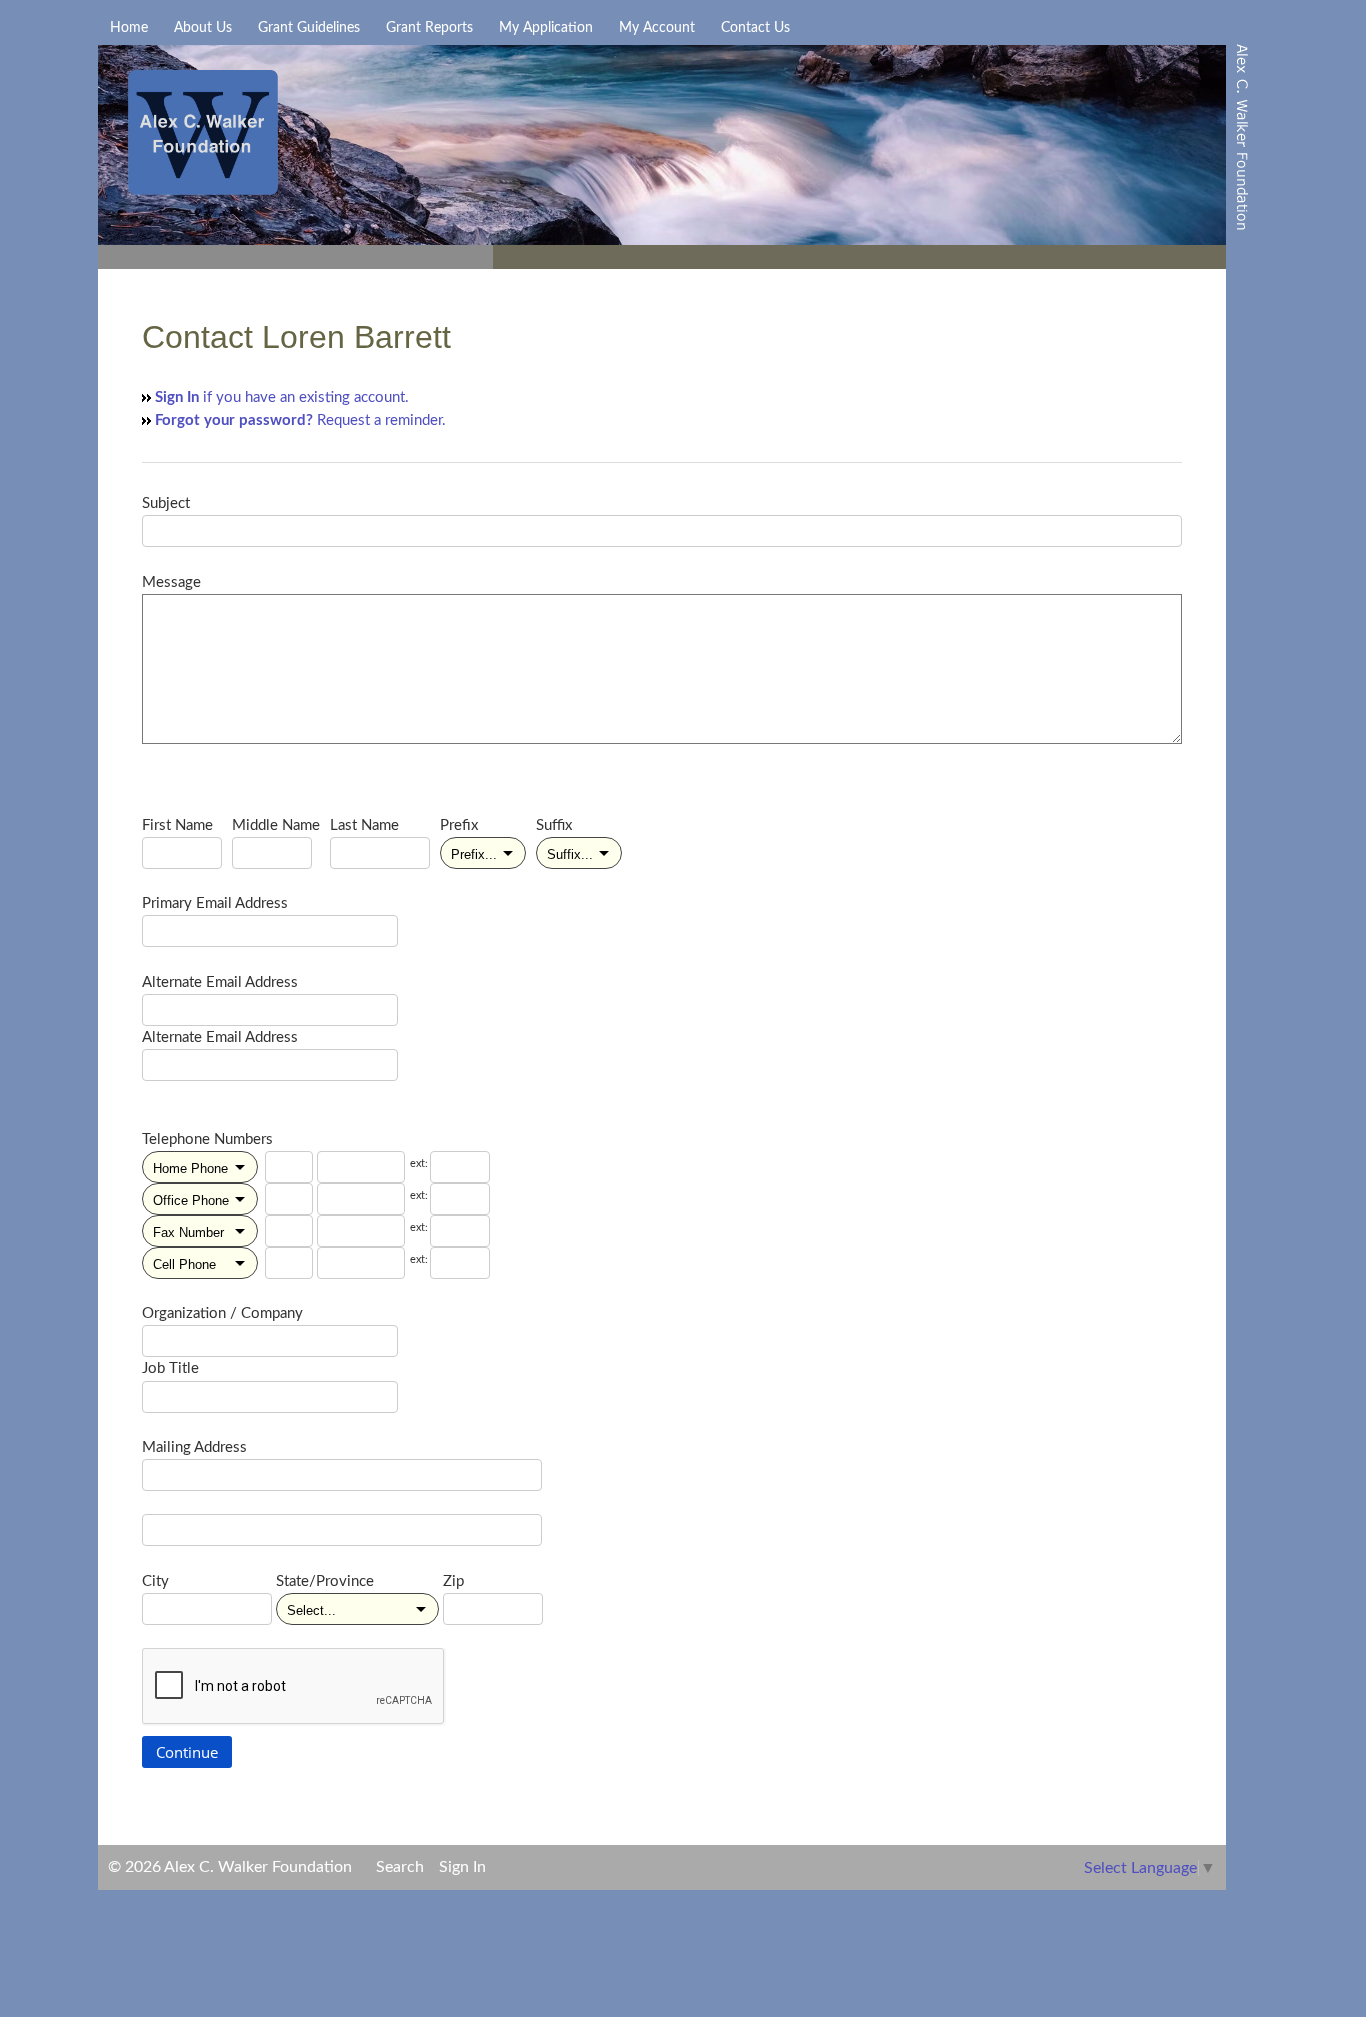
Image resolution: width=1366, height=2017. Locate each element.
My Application (546, 28)
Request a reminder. (300, 420)
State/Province (325, 1581)
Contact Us (755, 28)
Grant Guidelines (309, 28)
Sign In (462, 1867)
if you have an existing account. (282, 397)
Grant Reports (429, 28)
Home (129, 28)
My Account (657, 28)
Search (400, 1867)
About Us (203, 28)
